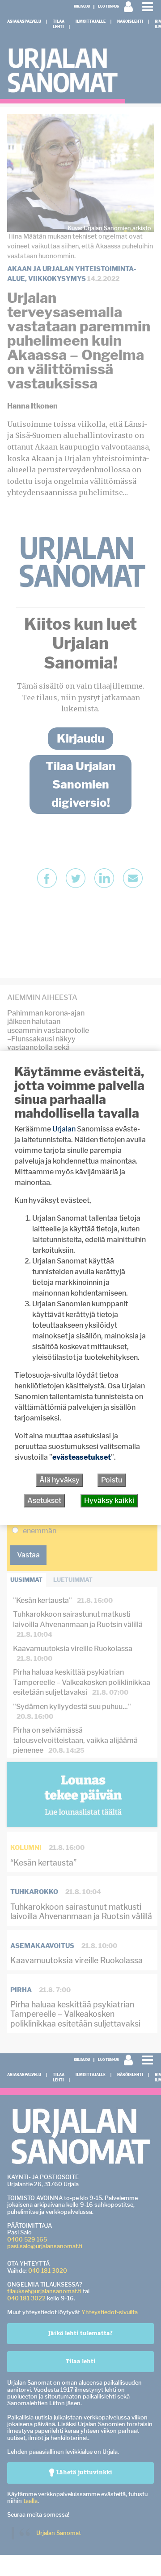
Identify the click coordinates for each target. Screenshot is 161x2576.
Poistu (112, 1480)
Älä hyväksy (59, 1480)
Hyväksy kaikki (109, 1501)
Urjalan (64, 1129)
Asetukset (44, 1501)
